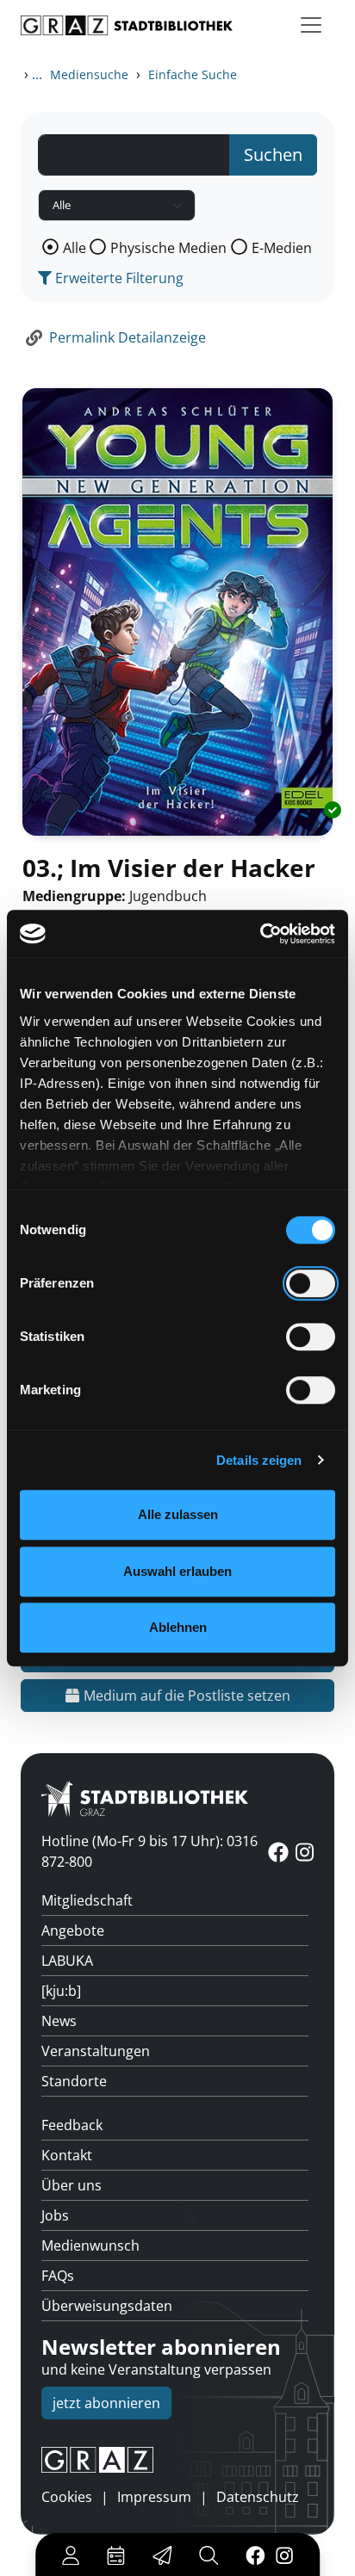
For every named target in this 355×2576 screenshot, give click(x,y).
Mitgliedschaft (87, 1900)
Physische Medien (168, 248)
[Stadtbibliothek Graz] (127, 25)
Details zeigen (259, 1460)
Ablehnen (178, 1627)
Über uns (72, 2185)
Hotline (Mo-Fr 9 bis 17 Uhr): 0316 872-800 (149, 1851)
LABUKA (67, 1961)
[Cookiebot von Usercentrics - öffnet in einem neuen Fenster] (260, 934)
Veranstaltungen (96, 2051)
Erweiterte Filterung (118, 278)
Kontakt (67, 2155)
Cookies (67, 2497)
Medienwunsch (90, 2246)
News (59, 2021)
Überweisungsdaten (107, 2306)
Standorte (74, 2081)
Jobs (55, 2215)
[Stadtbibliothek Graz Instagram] (284, 2554)
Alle (75, 248)
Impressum (154, 2497)
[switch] (311, 1283)
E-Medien (282, 248)
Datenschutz (258, 2497)
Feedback (72, 2125)
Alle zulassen (178, 1514)
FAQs (58, 2276)
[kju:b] (61, 1991)
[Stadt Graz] (177, 2460)
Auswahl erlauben (177, 1571)
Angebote (73, 1930)
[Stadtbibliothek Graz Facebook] (255, 2554)
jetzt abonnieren (106, 2403)
